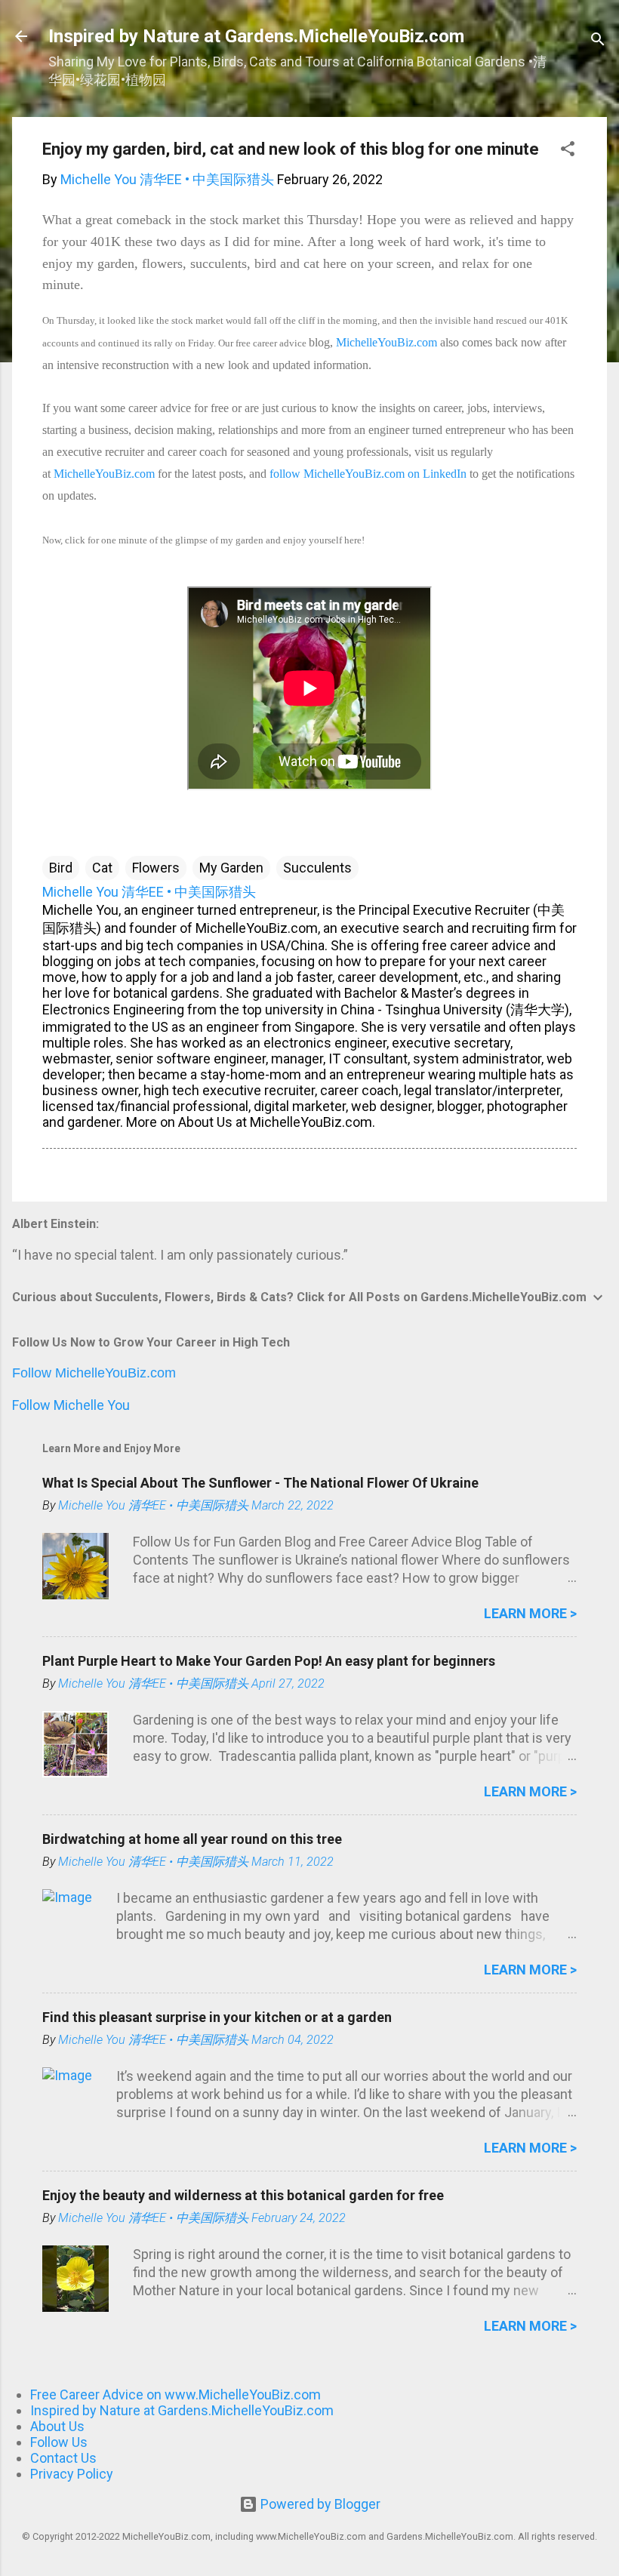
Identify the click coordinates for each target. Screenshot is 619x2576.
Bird (61, 868)
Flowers (156, 868)
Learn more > (530, 1613)
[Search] (598, 41)
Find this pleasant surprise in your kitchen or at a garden (217, 2017)
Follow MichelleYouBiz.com (94, 1373)
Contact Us (63, 2458)
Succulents (317, 868)
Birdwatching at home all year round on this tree (192, 1839)
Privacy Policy (72, 2474)
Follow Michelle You (71, 1405)
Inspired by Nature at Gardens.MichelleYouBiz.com (256, 36)
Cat (102, 868)
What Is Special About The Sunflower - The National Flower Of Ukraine (260, 1483)
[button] (568, 151)
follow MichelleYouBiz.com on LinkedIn (368, 474)
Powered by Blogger (319, 2504)
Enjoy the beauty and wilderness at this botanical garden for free (243, 2195)
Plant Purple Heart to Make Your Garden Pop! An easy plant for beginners (269, 1661)
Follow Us (59, 2442)
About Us (57, 2426)
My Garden (231, 868)
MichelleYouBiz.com (386, 342)
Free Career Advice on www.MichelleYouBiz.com (176, 2394)
